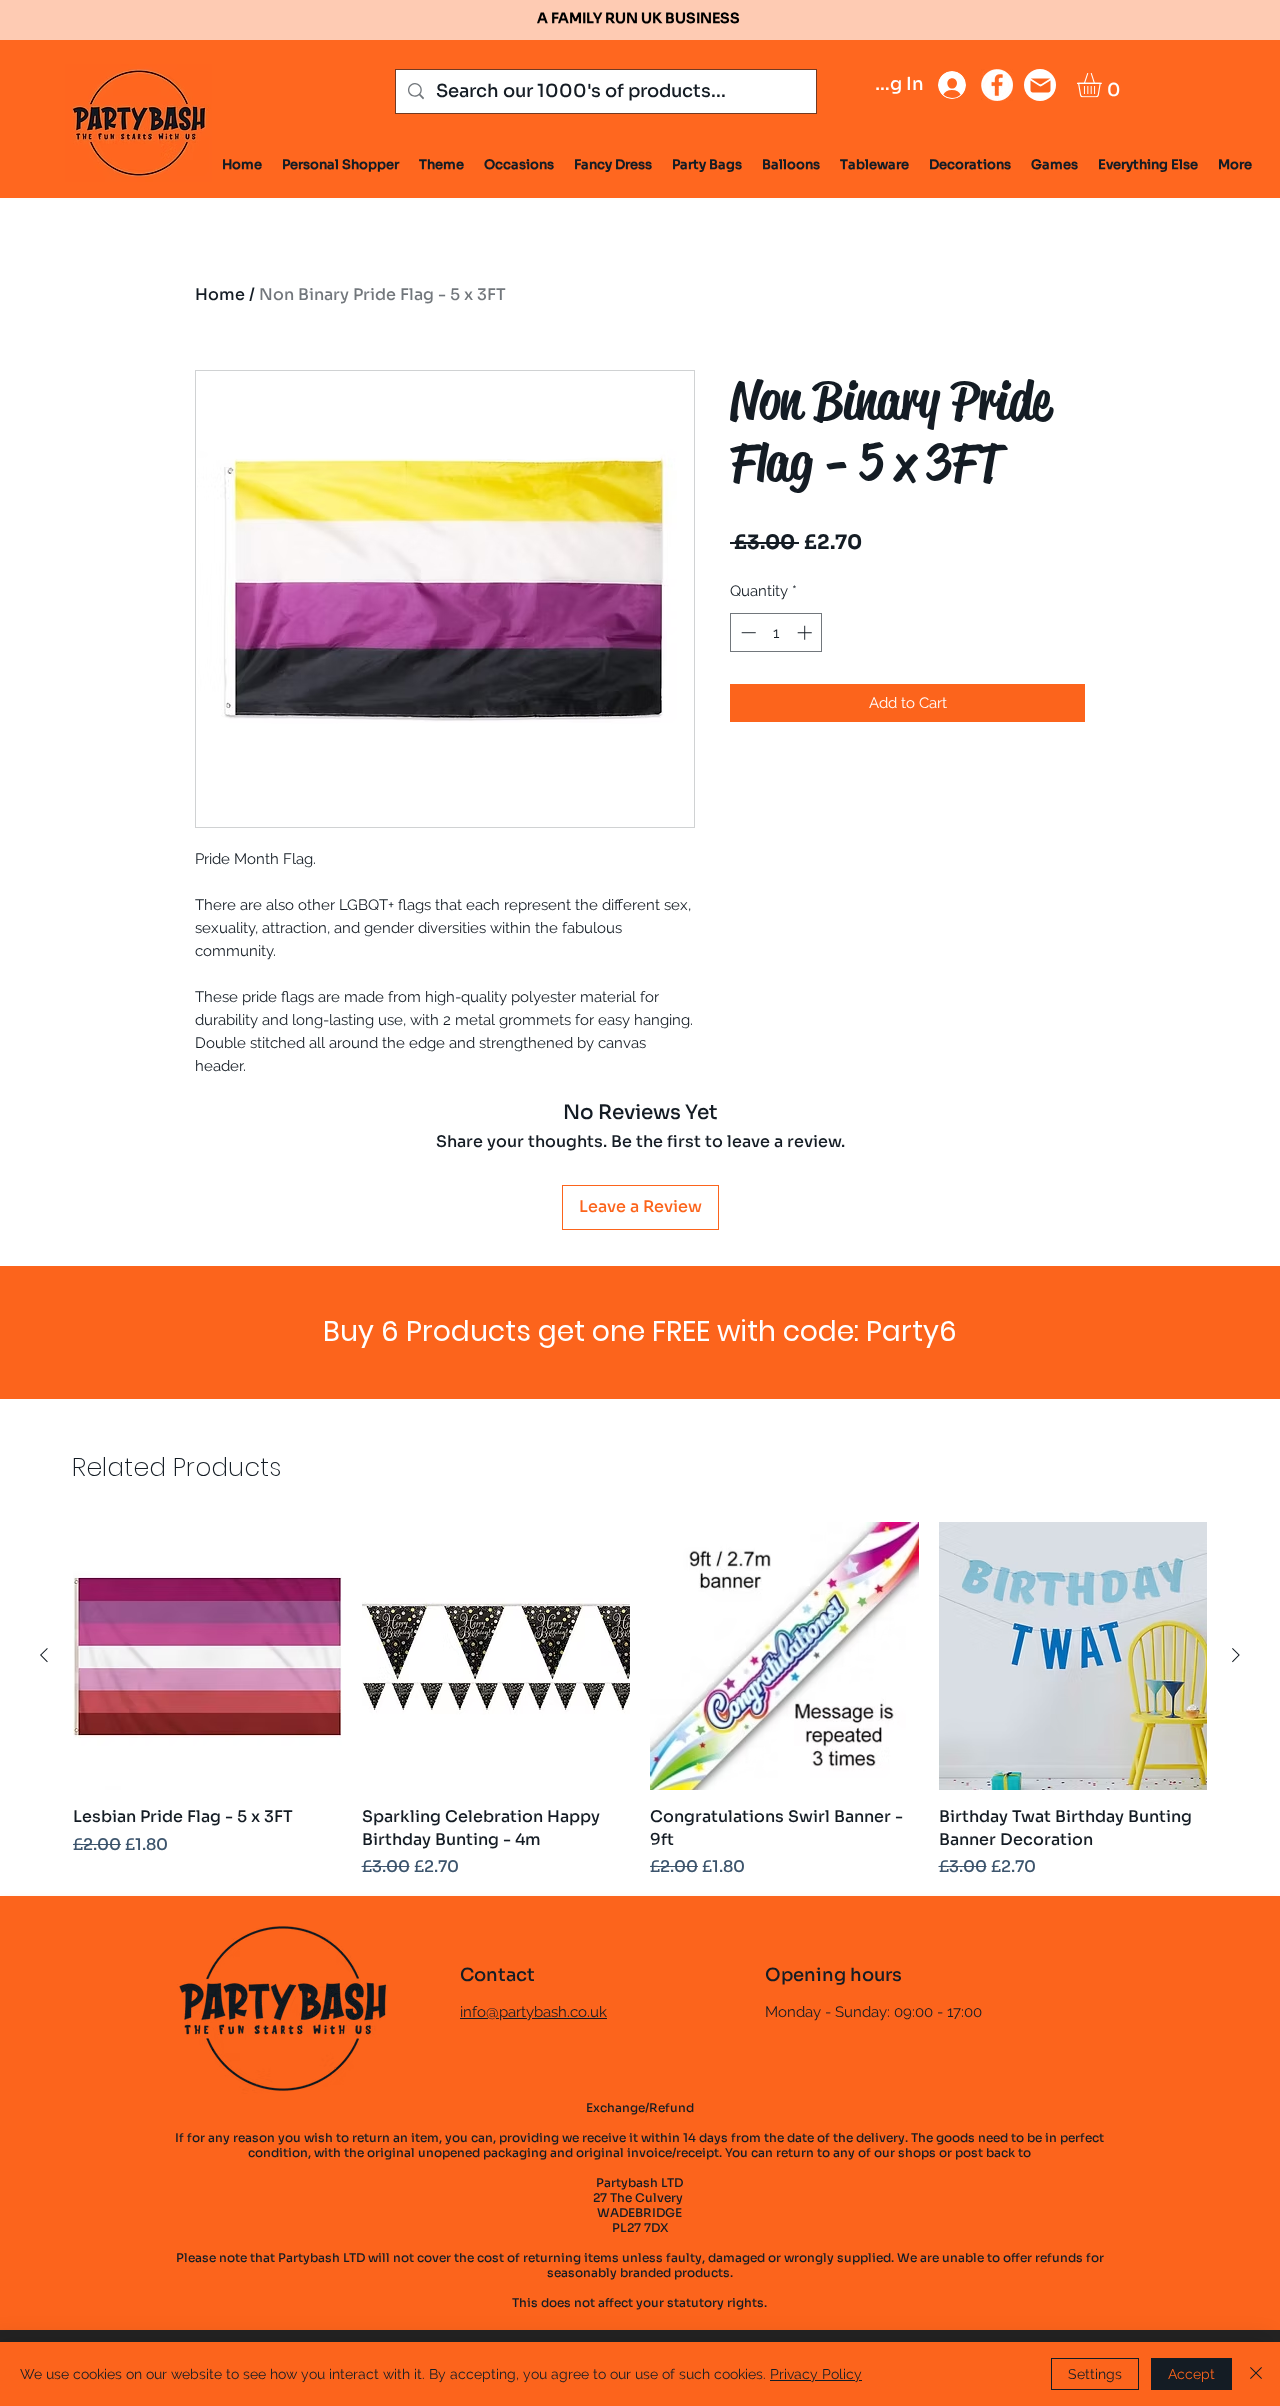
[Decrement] (746, 632)
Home (220, 294)
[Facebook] (997, 85)
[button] (1103, 85)
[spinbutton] (776, 632)
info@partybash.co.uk (533, 2012)
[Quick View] (207, 1656)
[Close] (1256, 2374)
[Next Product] (1236, 1655)
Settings (1095, 2374)
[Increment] (806, 632)
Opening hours (833, 1975)
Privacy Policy (816, 2374)
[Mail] (1040, 85)
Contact (497, 1975)
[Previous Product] (44, 1655)
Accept (1191, 2374)
